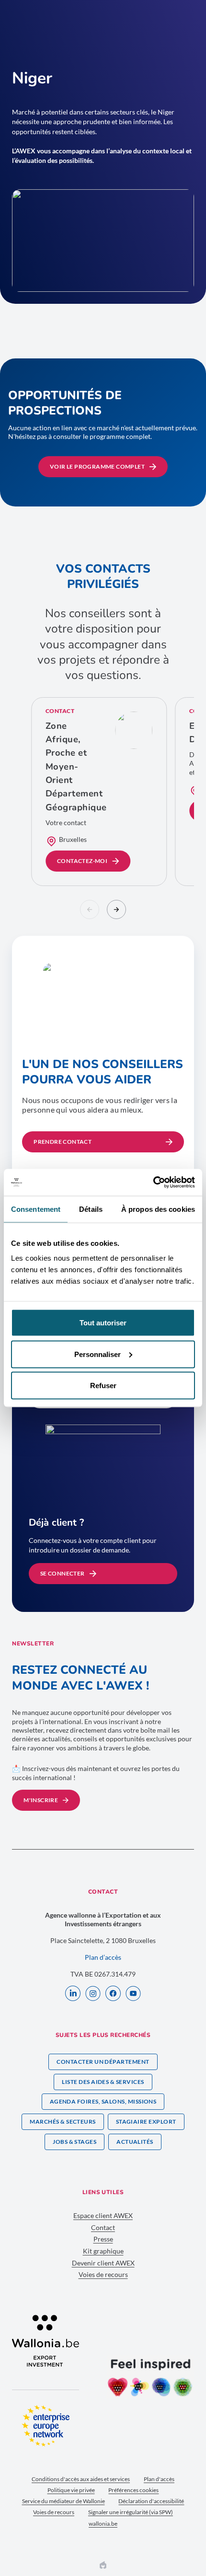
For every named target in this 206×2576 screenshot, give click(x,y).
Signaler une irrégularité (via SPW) (131, 2512)
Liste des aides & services (103, 2082)
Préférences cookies (133, 2490)
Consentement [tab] (36, 1209)
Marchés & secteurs (63, 2122)
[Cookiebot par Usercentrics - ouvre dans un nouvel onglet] (153, 1183)
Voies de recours (103, 2274)
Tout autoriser (103, 1323)
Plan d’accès (103, 1957)
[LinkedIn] (73, 1994)
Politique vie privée (71, 2490)
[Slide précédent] (90, 909)
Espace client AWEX (103, 2215)
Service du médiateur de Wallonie (63, 2501)
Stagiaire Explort (146, 2122)
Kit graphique (103, 2251)
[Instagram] (93, 1994)
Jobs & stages (74, 2142)
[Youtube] (133, 1994)
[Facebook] (113, 1994)
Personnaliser (97, 1354)
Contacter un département (103, 2062)
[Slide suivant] (116, 909)
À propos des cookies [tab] (158, 1209)
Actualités (135, 2142)
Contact (103, 2227)
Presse (103, 2239)
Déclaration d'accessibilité (151, 2501)
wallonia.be (103, 2524)
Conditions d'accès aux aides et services (81, 2479)
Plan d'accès (159, 2479)
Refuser (103, 1386)
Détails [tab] (91, 1209)
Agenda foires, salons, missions (103, 2101)
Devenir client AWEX (103, 2263)
